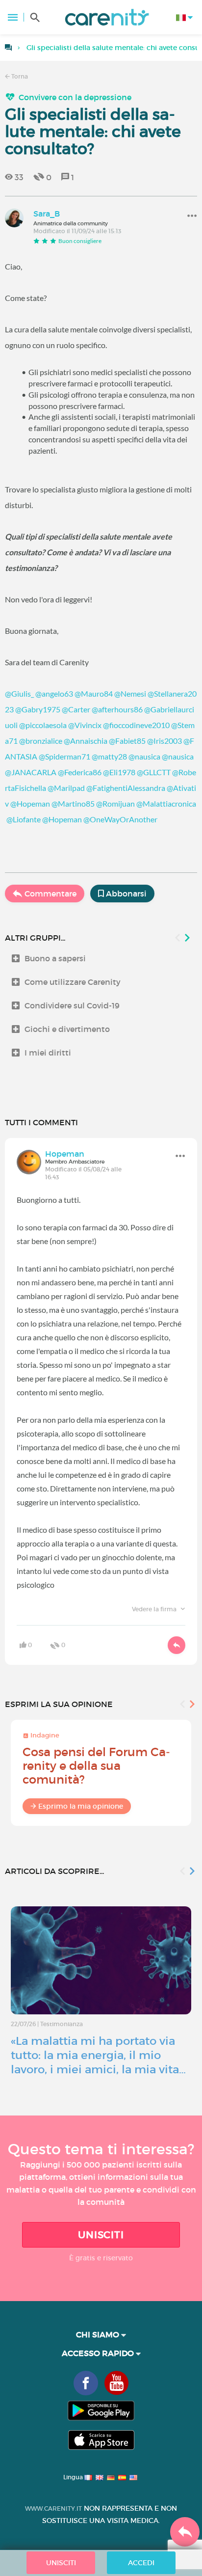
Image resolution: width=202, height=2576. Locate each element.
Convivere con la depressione (75, 97)
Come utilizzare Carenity (73, 982)
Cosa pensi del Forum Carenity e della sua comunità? (96, 1766)
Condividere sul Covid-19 (72, 1005)
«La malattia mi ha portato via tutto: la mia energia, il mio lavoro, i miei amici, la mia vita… (98, 2055)
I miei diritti (48, 1053)
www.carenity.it (53, 2508)
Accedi (141, 2563)
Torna (19, 76)
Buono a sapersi (55, 958)
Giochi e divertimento (67, 1029)
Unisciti (101, 2235)
